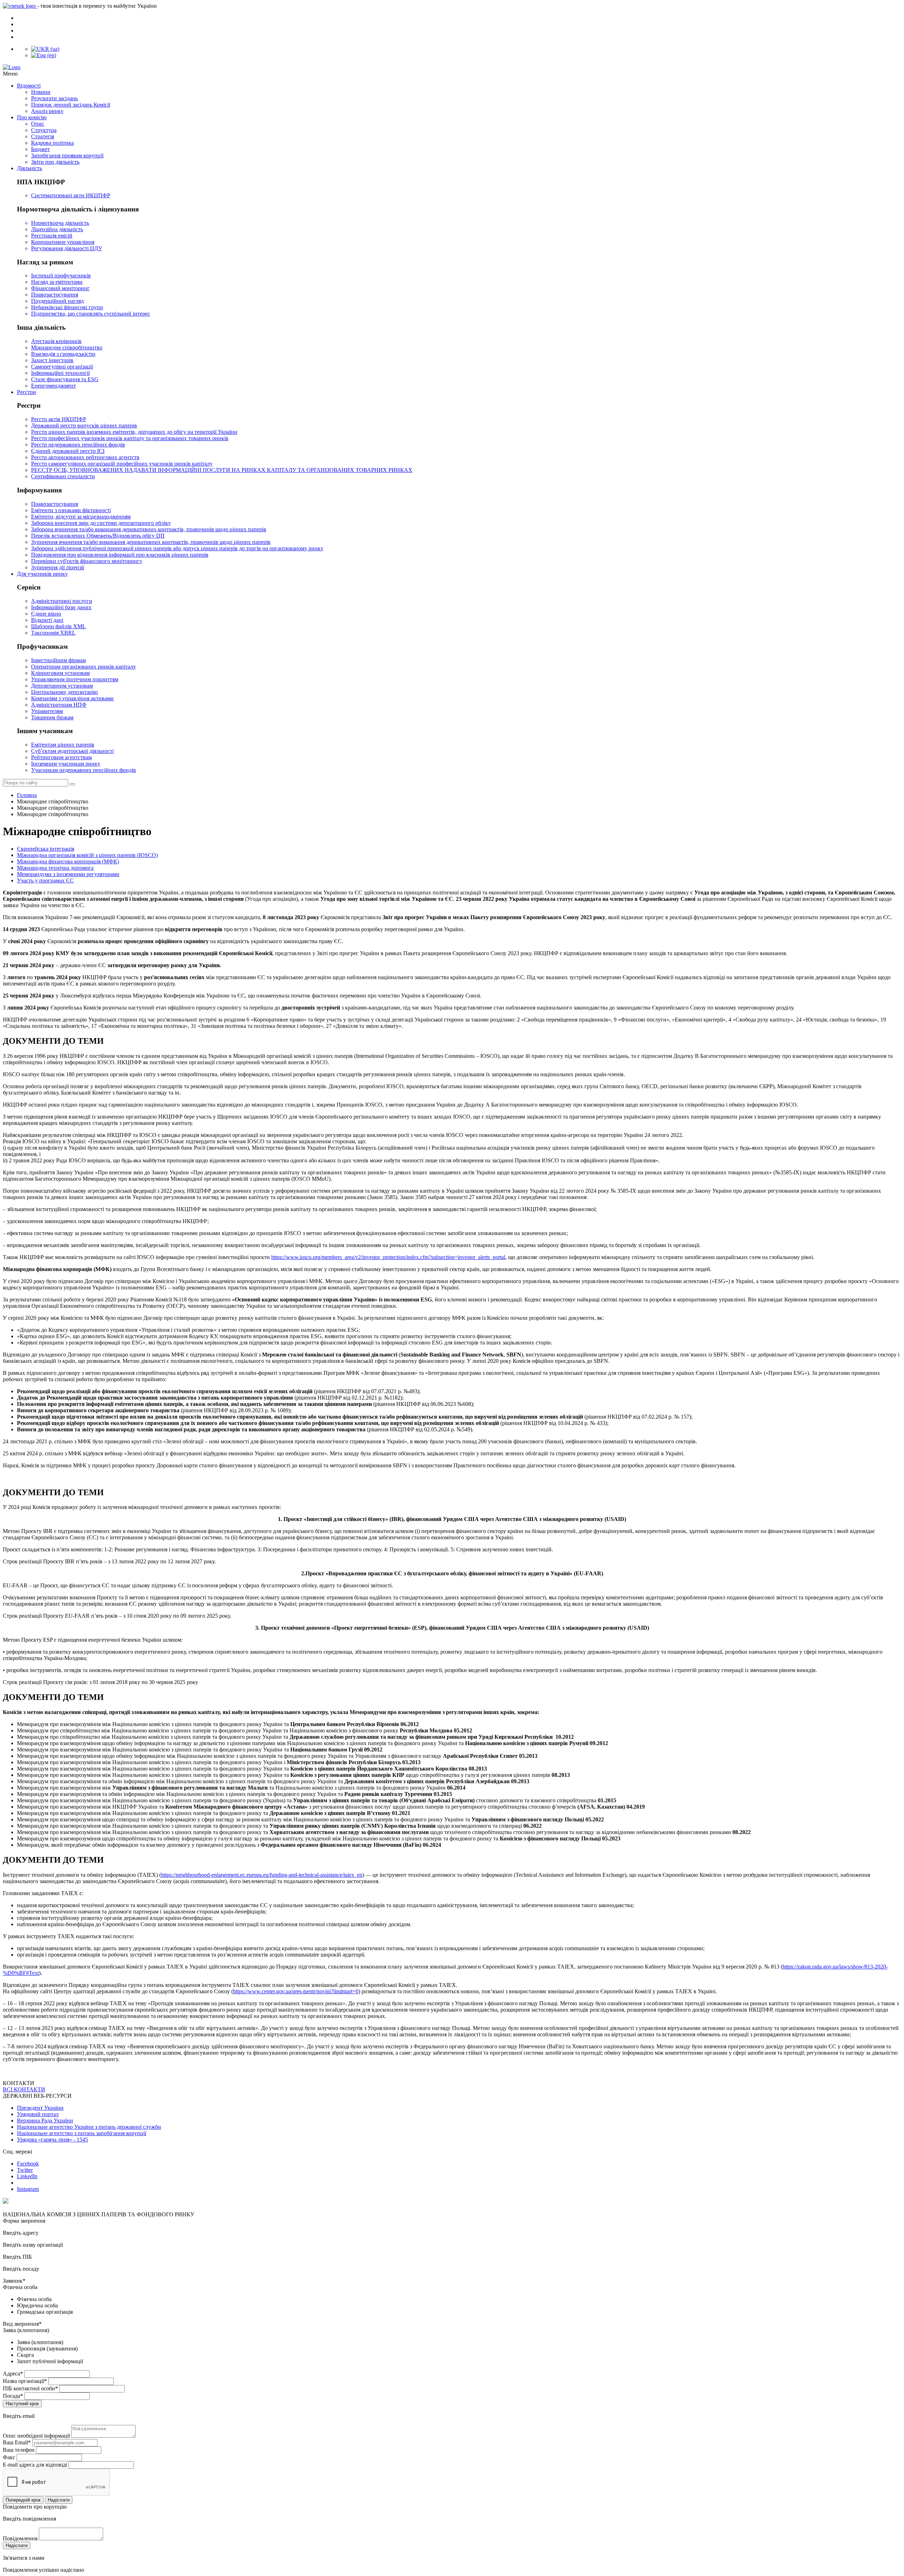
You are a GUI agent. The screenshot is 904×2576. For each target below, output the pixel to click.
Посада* (13, 2396)
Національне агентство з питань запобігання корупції (82, 2133)
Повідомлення (20, 2538)
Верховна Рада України (45, 2120)
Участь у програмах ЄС (45, 880)
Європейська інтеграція (46, 849)
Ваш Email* (17, 2442)
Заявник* (14, 2281)
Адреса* (13, 2374)
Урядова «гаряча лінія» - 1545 (52, 2140)
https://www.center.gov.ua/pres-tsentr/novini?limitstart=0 (296, 1991)
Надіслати (59, 2500)
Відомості (29, 86)
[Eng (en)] (44, 55)
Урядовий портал (38, 2114)
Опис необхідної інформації (36, 2436)
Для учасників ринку (42, 574)
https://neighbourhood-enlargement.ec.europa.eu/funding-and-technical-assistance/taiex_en (262, 1875)
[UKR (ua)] (45, 49)
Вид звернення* (22, 2324)
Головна (27, 795)
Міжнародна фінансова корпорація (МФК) (68, 861)
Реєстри (26, 392)
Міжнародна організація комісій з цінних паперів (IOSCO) (87, 855)
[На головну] (452, 67)
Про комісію (32, 117)
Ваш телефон (19, 2450)
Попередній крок (23, 2500)
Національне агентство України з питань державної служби (89, 2127)
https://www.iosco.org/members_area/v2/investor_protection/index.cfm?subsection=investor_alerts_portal (388, 1257)
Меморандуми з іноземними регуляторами (68, 874)
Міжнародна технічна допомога (55, 868)
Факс (9, 2457)
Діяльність (29, 168)
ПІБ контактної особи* (30, 2388)
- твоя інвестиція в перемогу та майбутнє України (97, 6)
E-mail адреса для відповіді (35, 2465)
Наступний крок (22, 2404)
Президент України (40, 2108)
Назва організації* (25, 2381)
